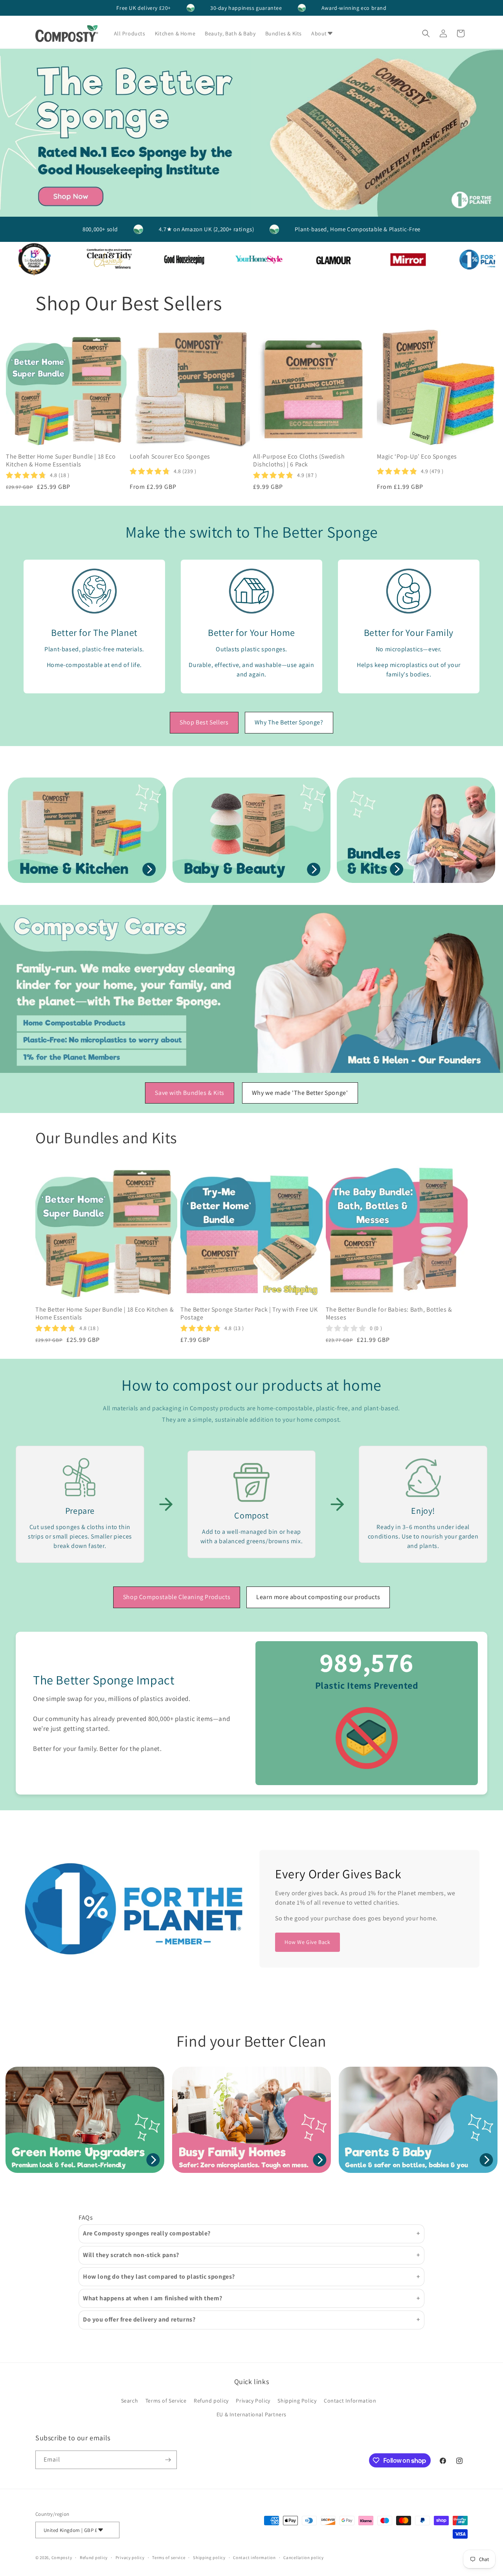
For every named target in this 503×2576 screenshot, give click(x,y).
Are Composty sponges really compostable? (147, 2233)
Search (130, 2401)
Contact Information (350, 2401)
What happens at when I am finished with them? (153, 2298)
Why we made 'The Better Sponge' (300, 1093)
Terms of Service (166, 2401)
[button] (325, 33)
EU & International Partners (251, 2414)
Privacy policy (130, 2558)
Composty (62, 2558)
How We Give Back (307, 1942)
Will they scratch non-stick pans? (131, 2255)
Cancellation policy (303, 2558)
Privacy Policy (253, 2401)
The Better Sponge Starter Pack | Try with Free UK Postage (249, 1314)
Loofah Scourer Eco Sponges (170, 457)
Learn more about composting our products (318, 1597)
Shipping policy (209, 2558)
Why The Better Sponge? (289, 722)
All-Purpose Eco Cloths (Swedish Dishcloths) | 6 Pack (299, 461)
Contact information (254, 2558)
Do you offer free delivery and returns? (139, 2319)
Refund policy (211, 2401)
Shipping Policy (297, 2401)
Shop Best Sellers (204, 722)
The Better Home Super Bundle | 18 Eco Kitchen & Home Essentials (61, 461)
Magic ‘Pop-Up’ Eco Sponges (417, 457)
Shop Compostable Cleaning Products (177, 1597)
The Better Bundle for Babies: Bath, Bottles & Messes (389, 1314)
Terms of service (169, 2558)
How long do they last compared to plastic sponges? (159, 2277)
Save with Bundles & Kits (189, 1093)
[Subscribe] (168, 2460)
